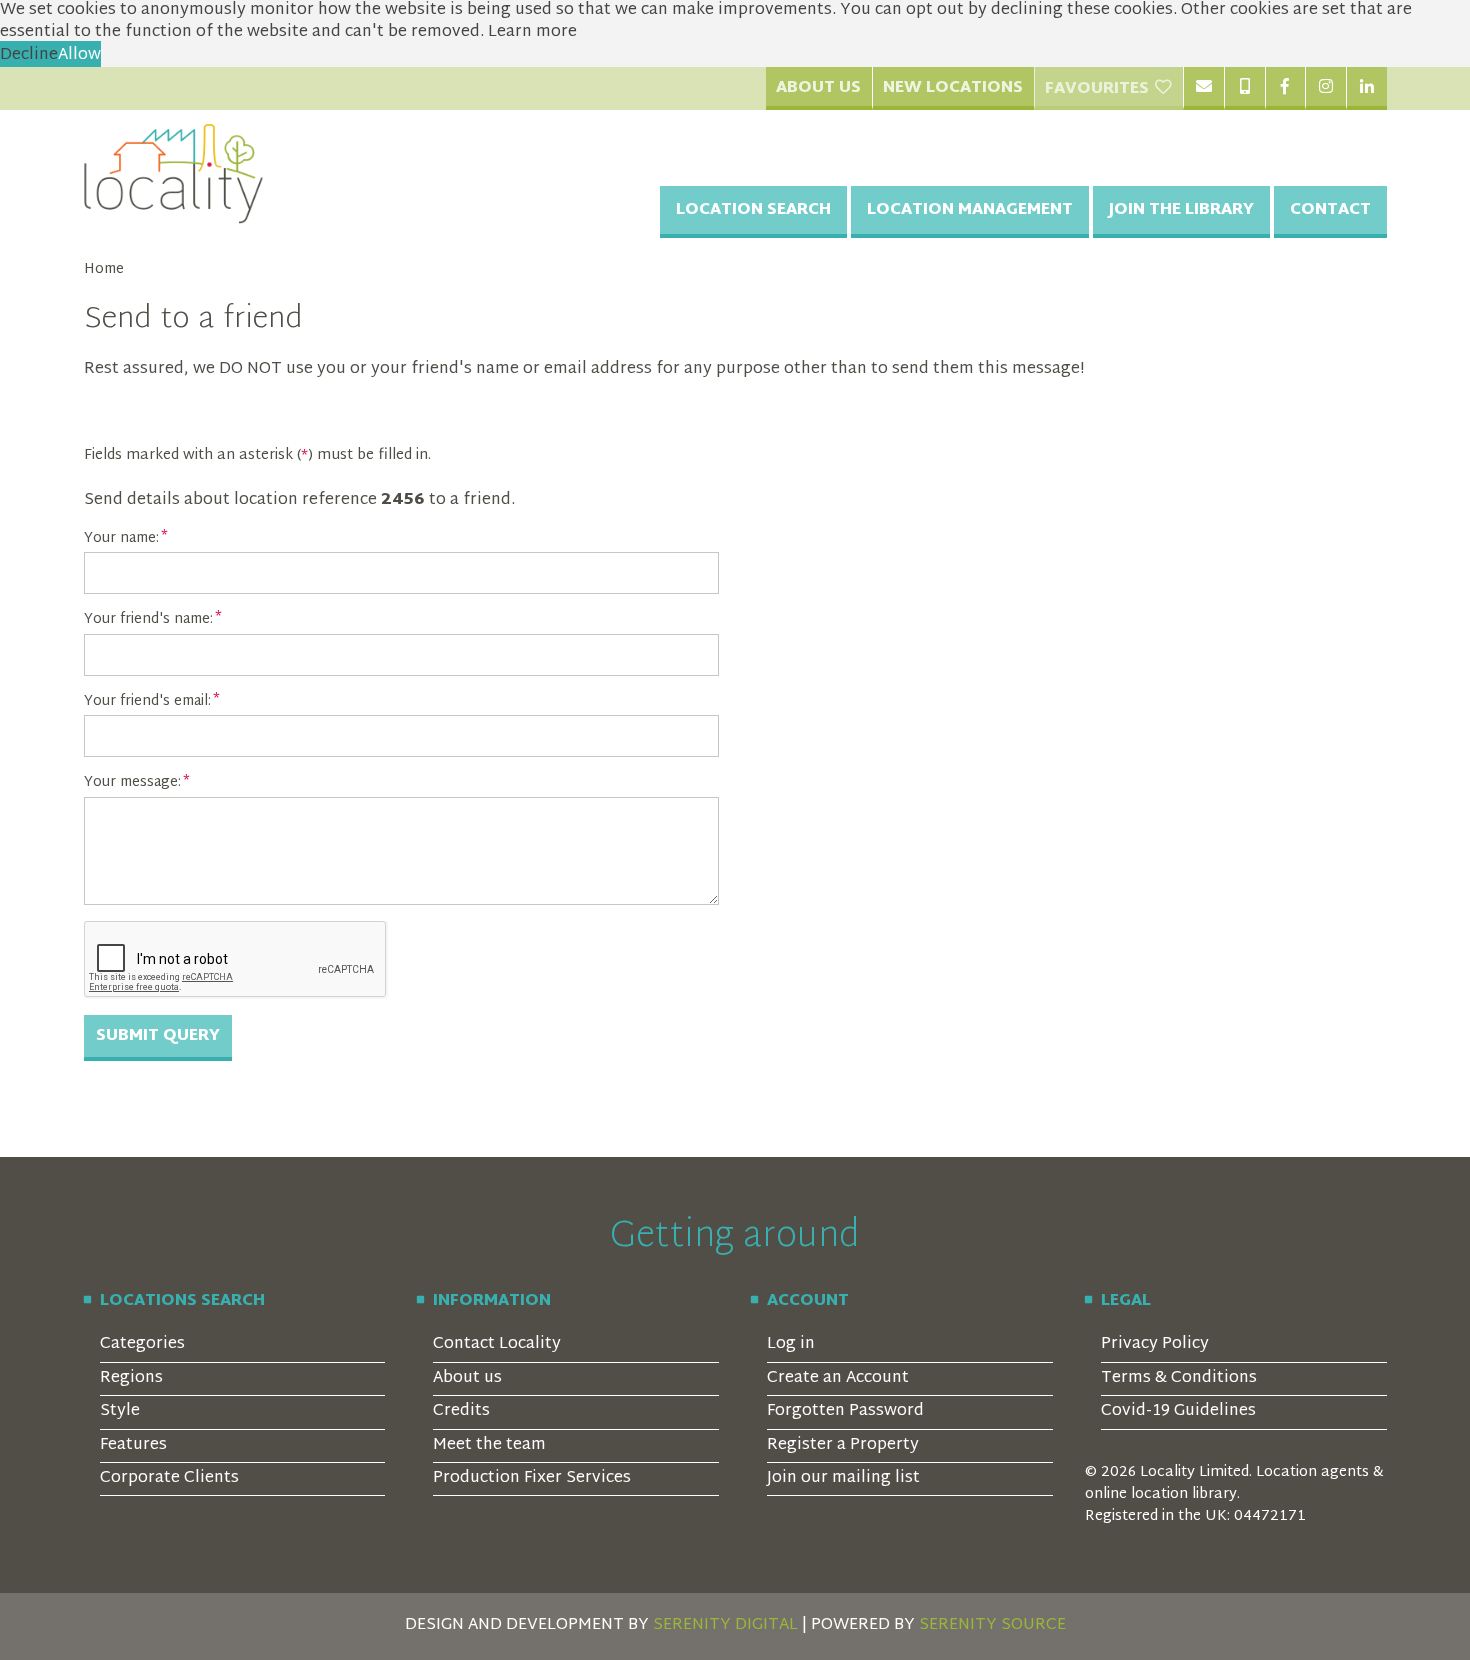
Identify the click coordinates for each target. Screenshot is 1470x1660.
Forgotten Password (845, 1411)
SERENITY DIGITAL (725, 1625)
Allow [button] (79, 55)
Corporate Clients (169, 1478)
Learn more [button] (532, 32)
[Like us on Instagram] (1325, 88)
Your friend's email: (147, 702)
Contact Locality (497, 1344)
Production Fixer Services (532, 1478)
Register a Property (843, 1445)
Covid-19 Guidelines (1178, 1411)
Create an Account (838, 1378)
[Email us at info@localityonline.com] (1203, 88)
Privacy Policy (1155, 1344)
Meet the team (489, 1445)
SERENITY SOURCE (992, 1625)
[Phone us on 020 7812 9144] (1244, 88)
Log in (791, 1344)
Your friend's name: (148, 620)
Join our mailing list (843, 1478)
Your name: (121, 539)
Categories (142, 1344)
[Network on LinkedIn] (1366, 88)
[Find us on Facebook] (1285, 88)
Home (104, 270)
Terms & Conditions (1179, 1378)
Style (120, 1411)
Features (133, 1445)
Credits (461, 1411)
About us (467, 1378)
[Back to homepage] (174, 174)
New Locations (953, 88)
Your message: (132, 783)
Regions (131, 1378)
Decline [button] (29, 55)
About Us (818, 88)
